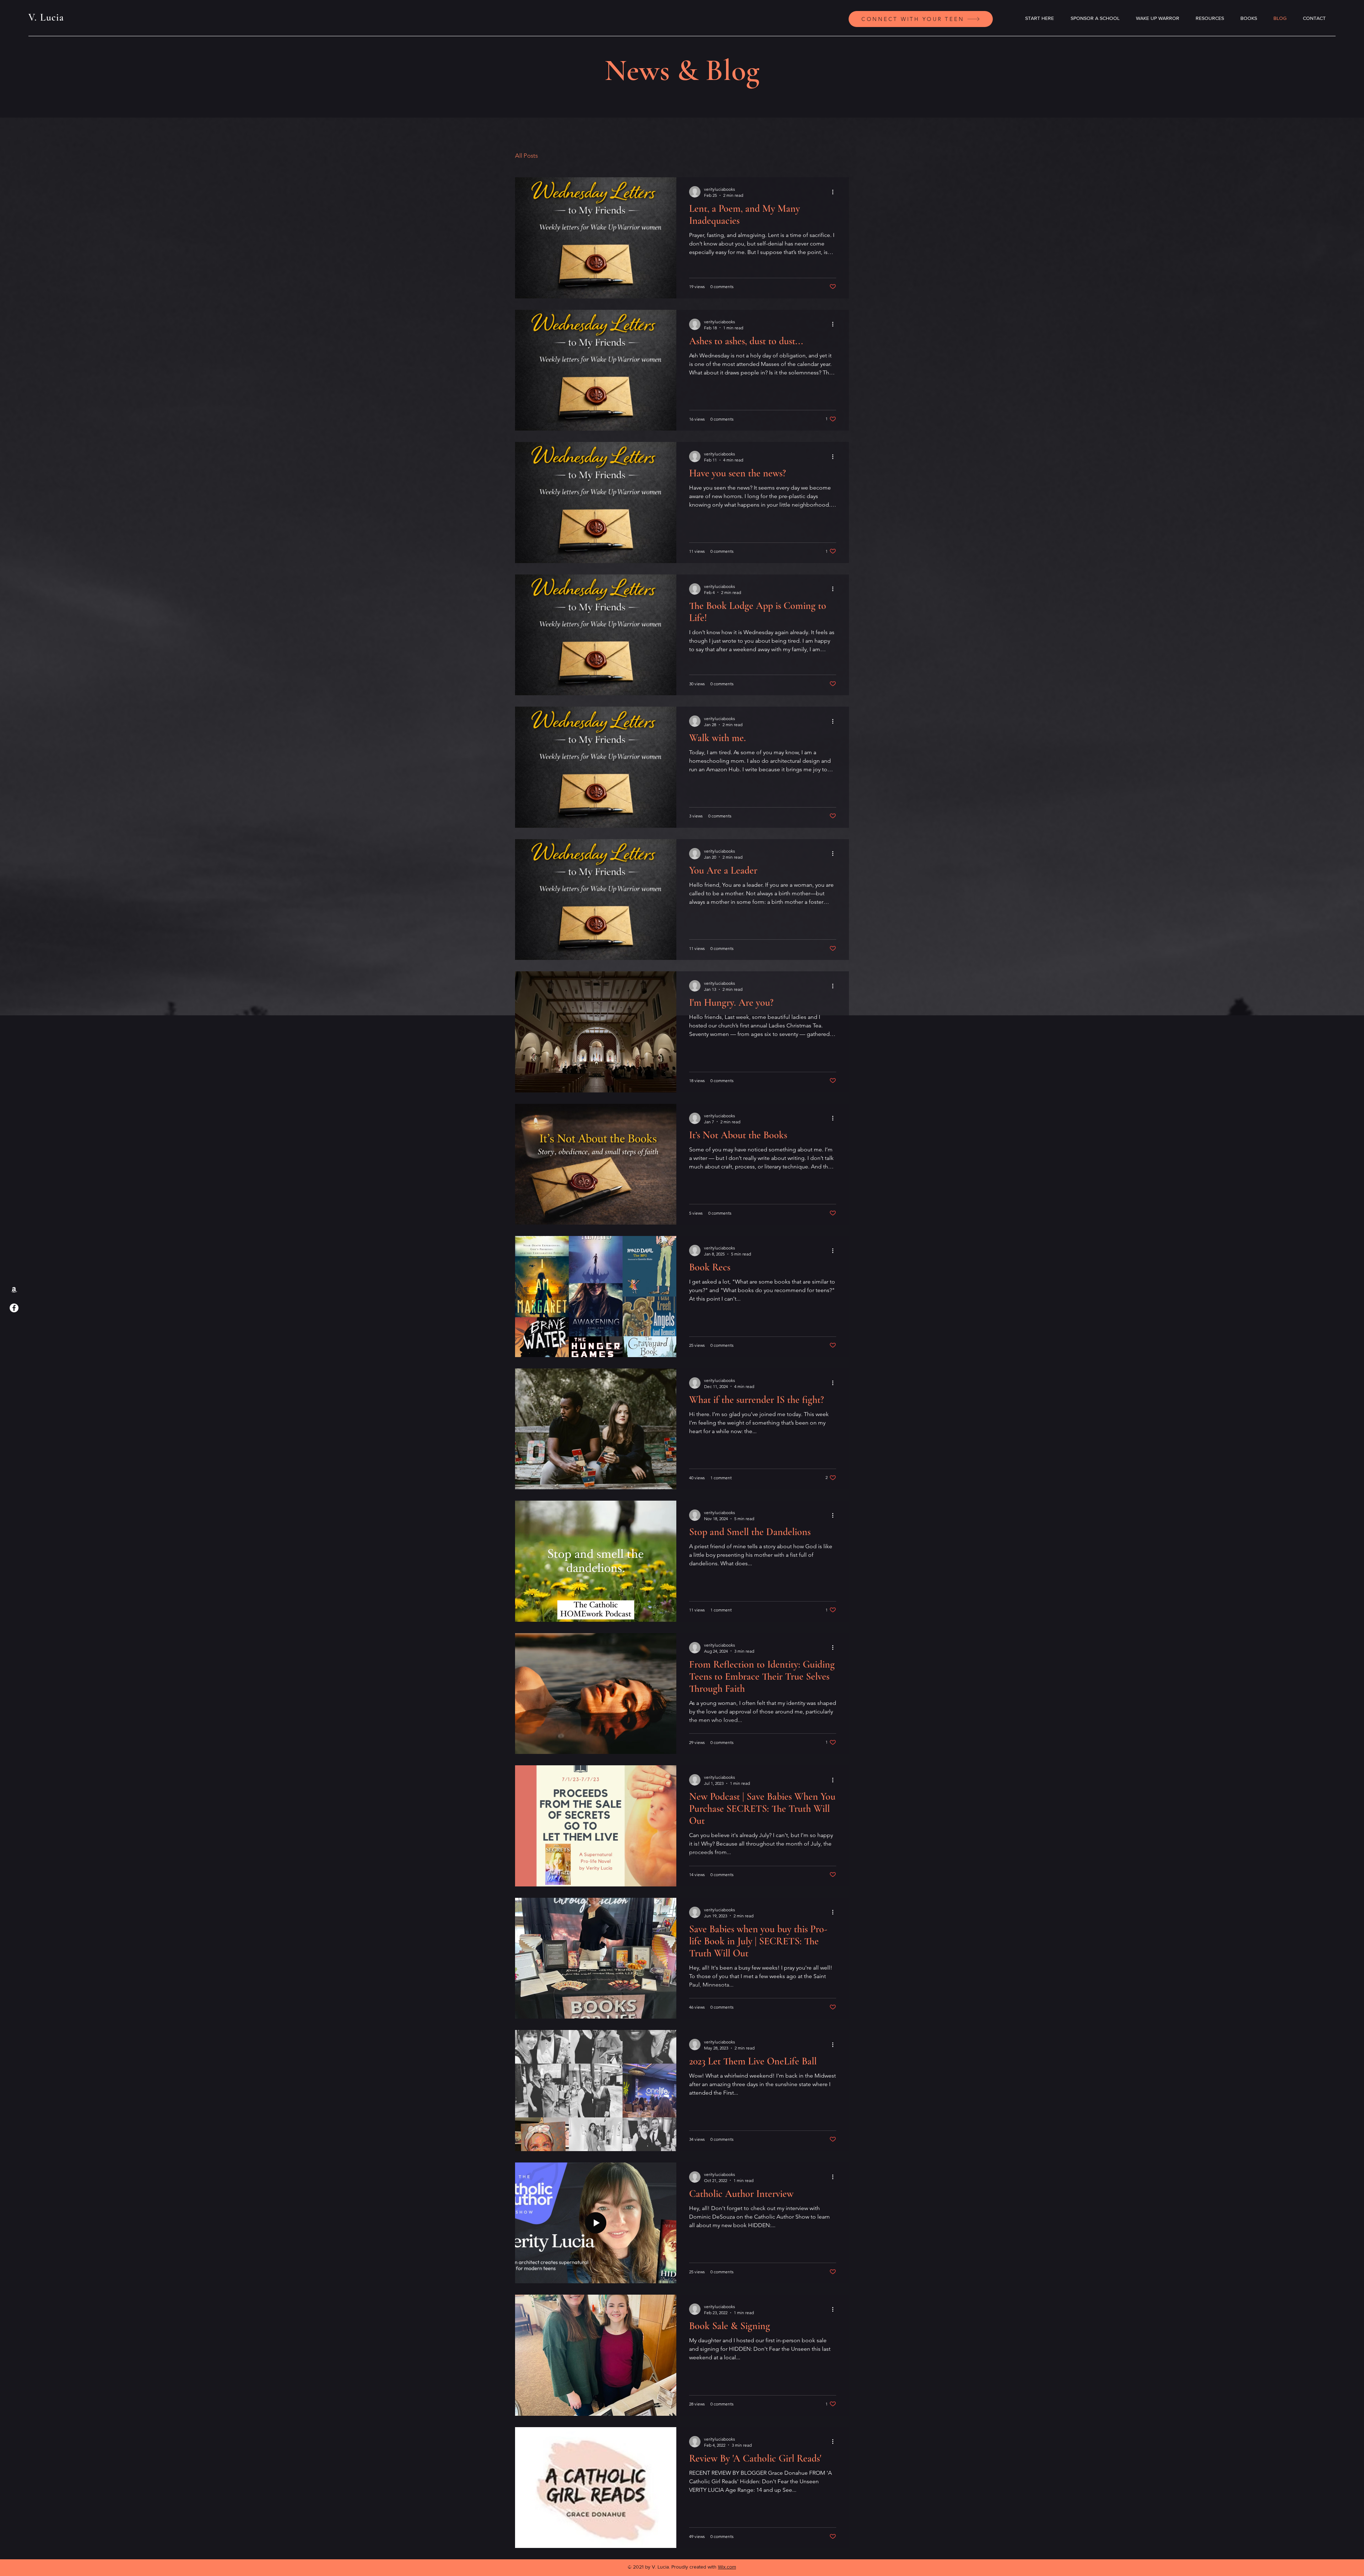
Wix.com (727, 2567)
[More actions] (835, 192)
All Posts (526, 156)
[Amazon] (14, 1289)
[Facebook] (14, 1308)
